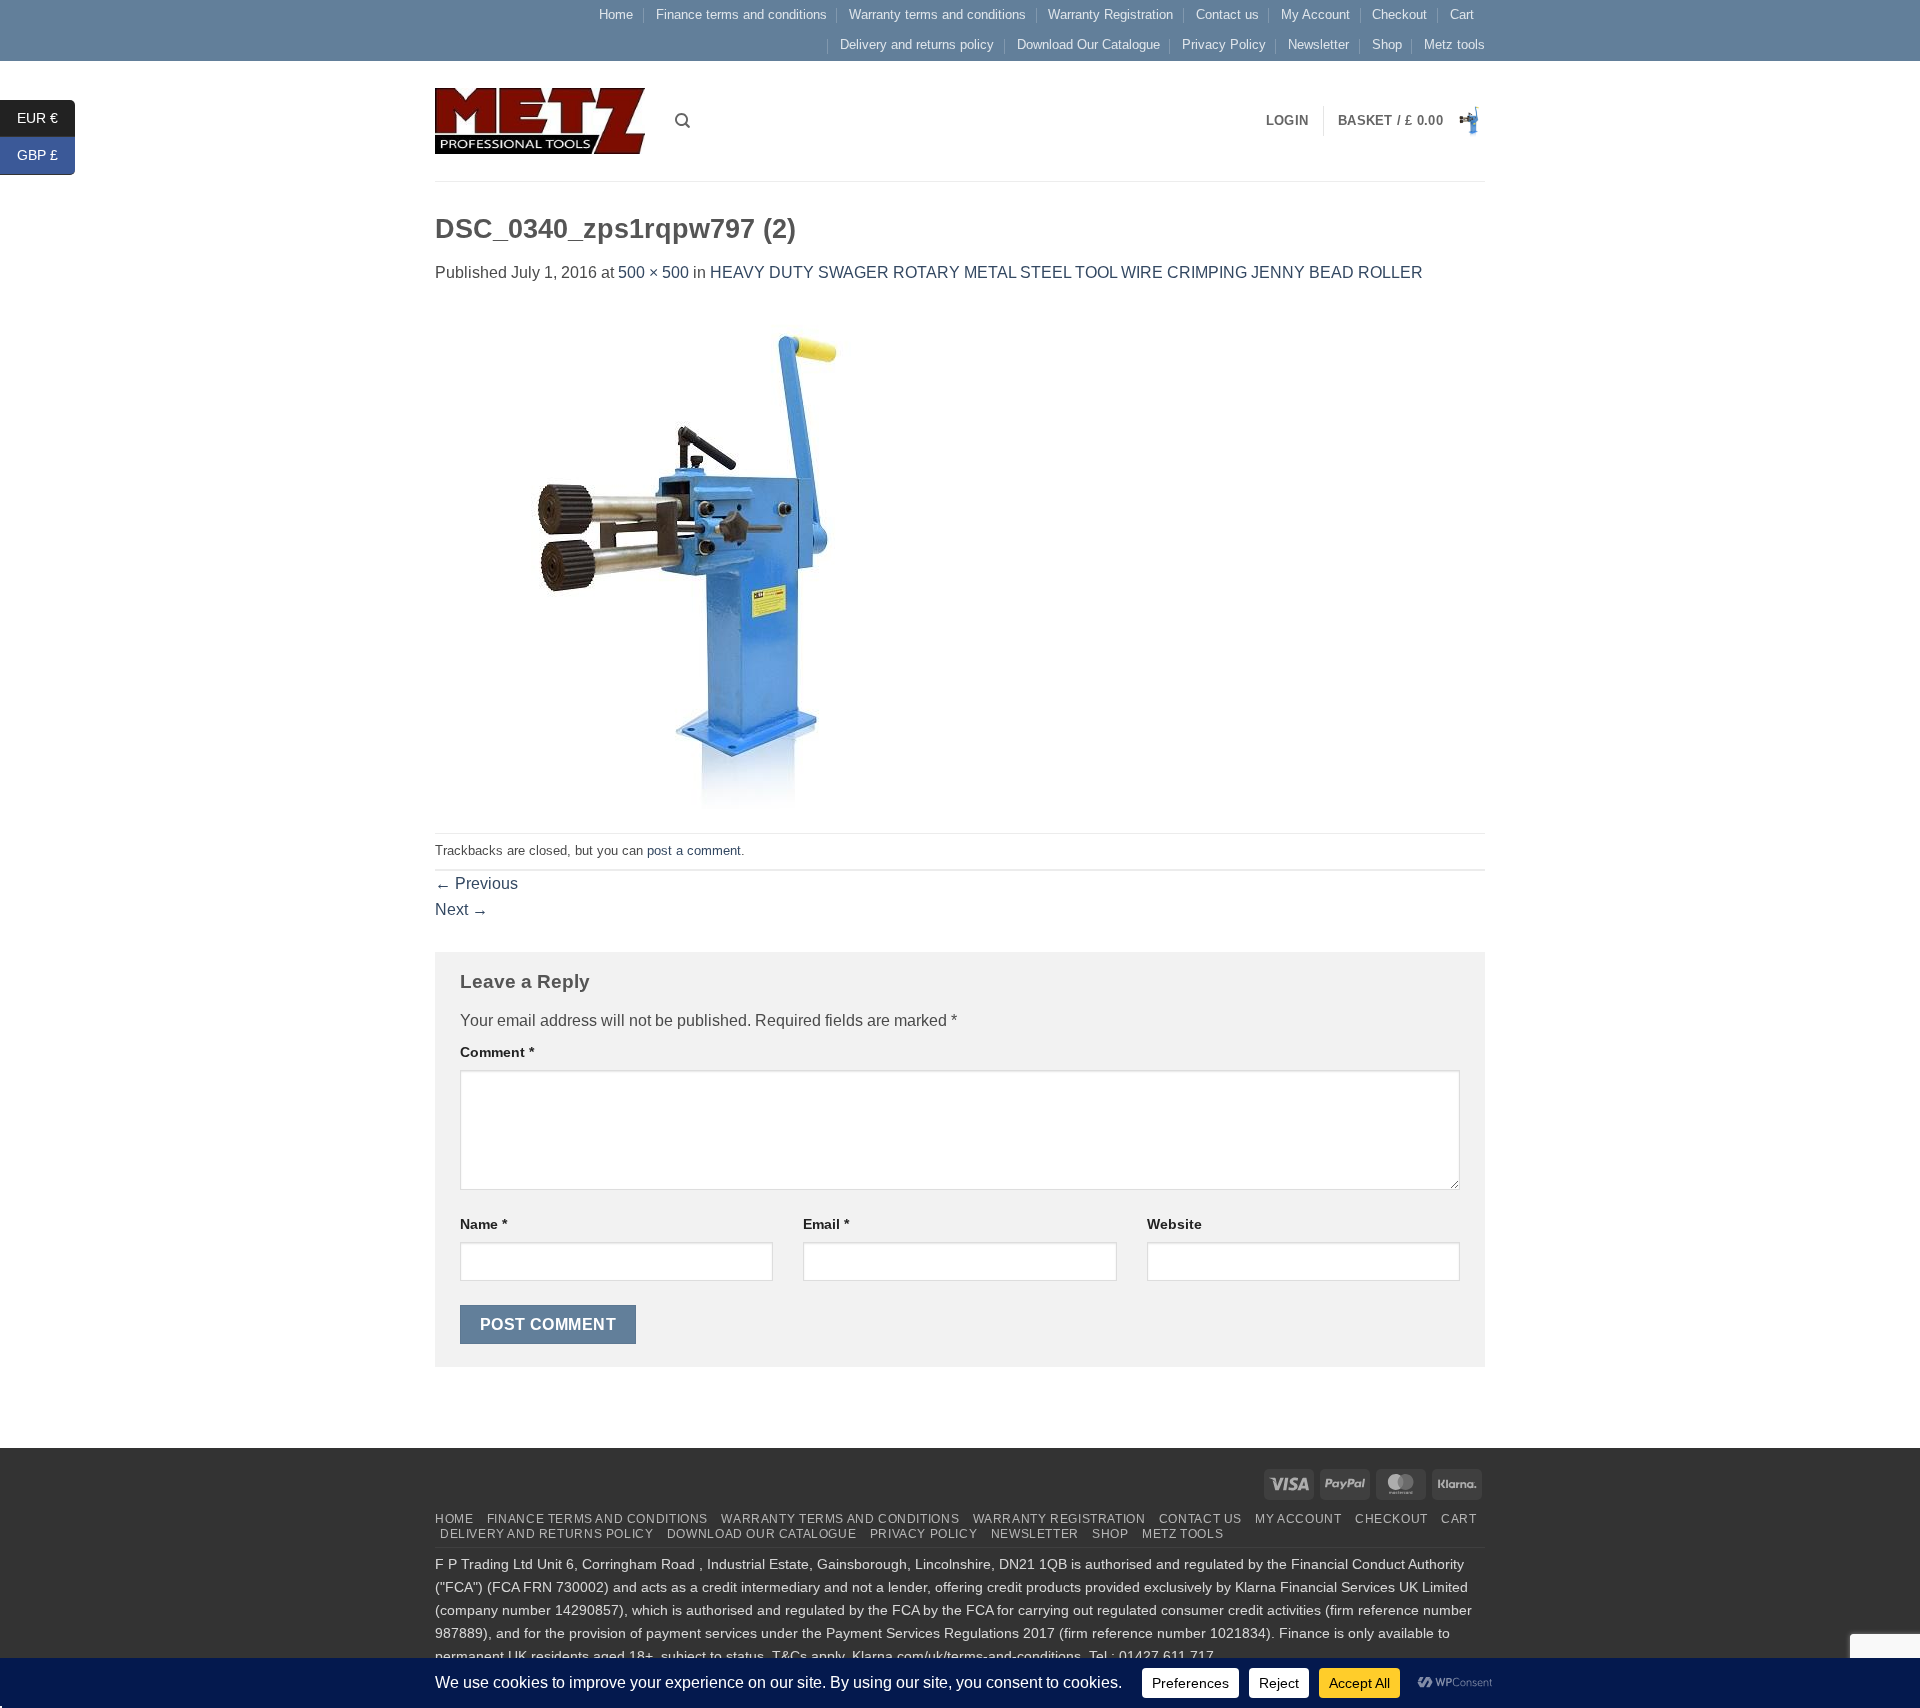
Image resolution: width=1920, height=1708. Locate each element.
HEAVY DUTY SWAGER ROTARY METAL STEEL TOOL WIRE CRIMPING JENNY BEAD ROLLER (1066, 272)
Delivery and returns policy (917, 44)
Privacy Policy (1224, 44)
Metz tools (1454, 44)
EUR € (46, 117)
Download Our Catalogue (1088, 44)
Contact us (1227, 14)
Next (461, 909)
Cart (1462, 14)
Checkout (1399, 14)
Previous (476, 883)
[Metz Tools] (540, 120)
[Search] (682, 121)
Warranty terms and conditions (937, 14)
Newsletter (1318, 44)
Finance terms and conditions (741, 14)
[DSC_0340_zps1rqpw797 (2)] (685, 558)
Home (616, 14)
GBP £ (46, 155)
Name (483, 1224)
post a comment (694, 850)
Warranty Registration (1110, 14)
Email (826, 1224)
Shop (1387, 44)
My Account (1315, 14)
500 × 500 (653, 272)
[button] (1411, 121)
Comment (497, 1052)
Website (1174, 1224)
